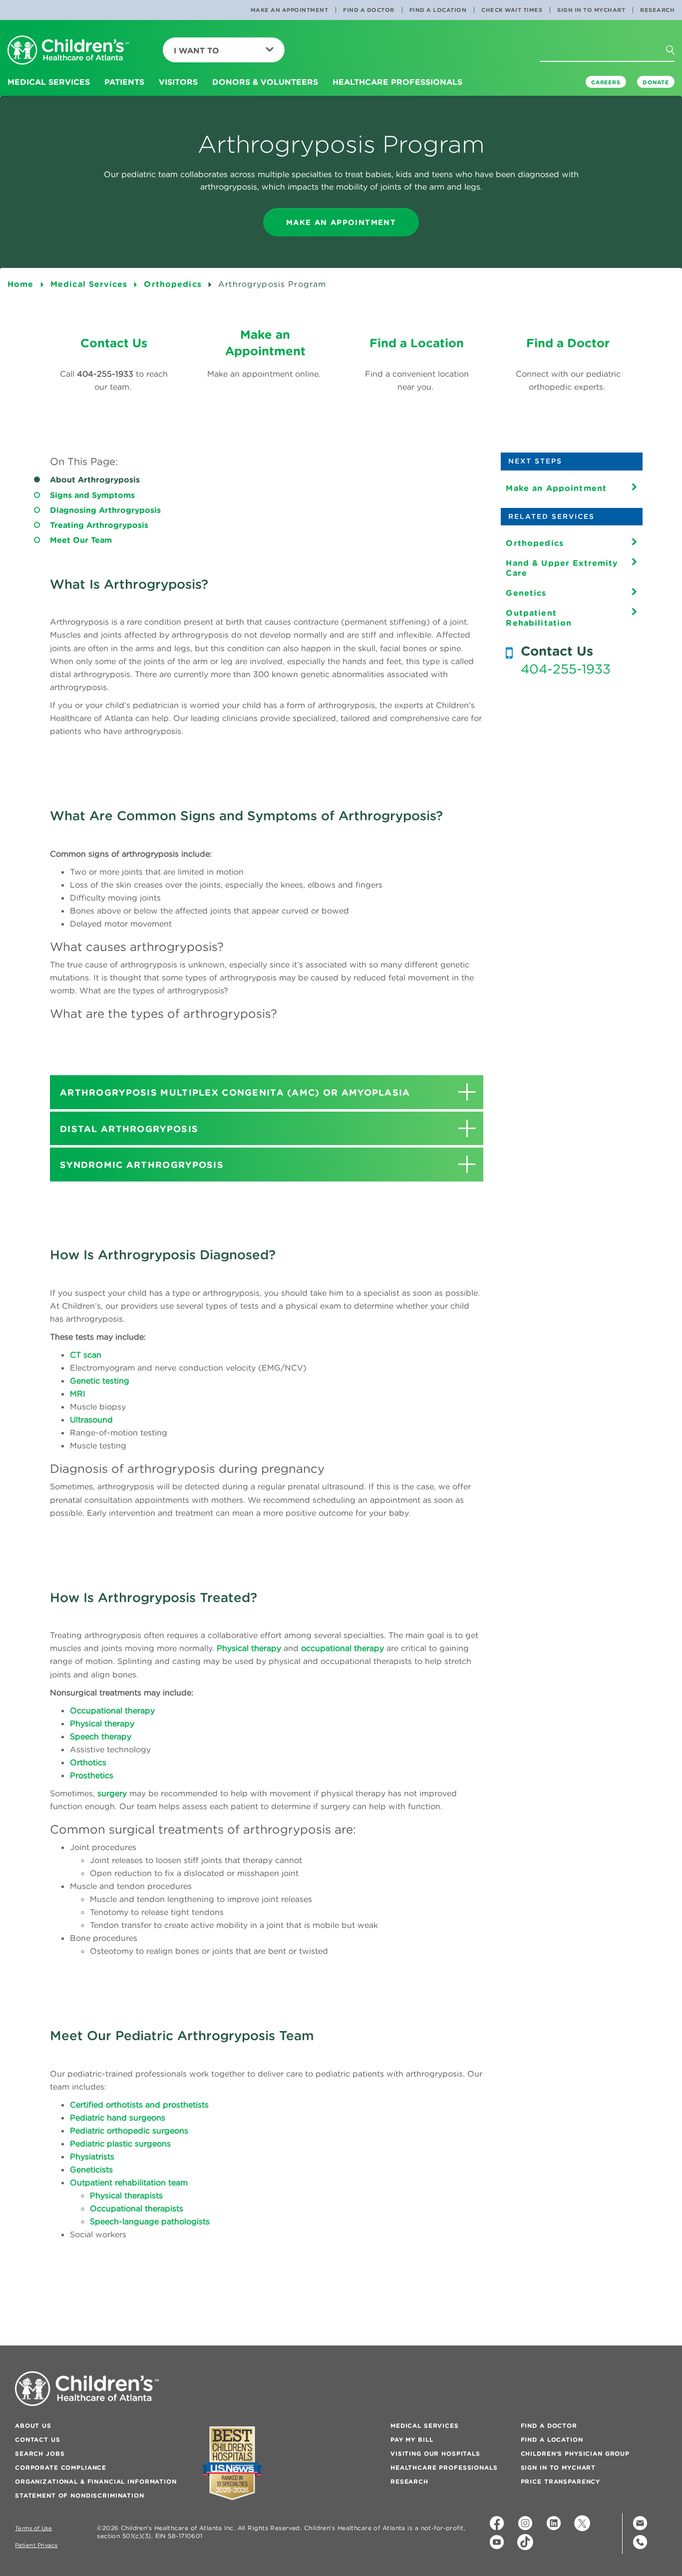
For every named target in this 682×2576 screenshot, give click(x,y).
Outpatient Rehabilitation (539, 618)
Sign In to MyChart (591, 10)
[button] (679, 69)
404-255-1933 (566, 669)
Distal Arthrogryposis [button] (129, 1129)
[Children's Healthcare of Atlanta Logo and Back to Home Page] (68, 51)
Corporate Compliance (61, 2467)
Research (657, 10)
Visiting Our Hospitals (435, 2454)
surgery (112, 1793)
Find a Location (438, 10)
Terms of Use (33, 2528)
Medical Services (425, 2426)
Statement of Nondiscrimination (80, 2495)
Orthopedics (535, 543)
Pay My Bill (412, 2440)
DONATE (656, 82)
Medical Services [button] (49, 82)
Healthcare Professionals (444, 2467)
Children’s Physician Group (575, 2454)
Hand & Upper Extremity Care (562, 568)
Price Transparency (560, 2481)
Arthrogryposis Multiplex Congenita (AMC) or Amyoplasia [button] (235, 1092)
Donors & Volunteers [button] (265, 82)
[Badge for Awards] (232, 2463)
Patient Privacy (36, 2545)
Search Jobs (40, 2454)
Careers (606, 82)
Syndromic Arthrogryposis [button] (142, 1165)
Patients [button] (124, 82)
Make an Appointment (290, 10)
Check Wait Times (512, 10)
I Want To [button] (196, 50)
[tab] (267, 1092)
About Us (33, 2426)
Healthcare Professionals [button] (397, 82)
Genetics (526, 593)
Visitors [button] (178, 82)
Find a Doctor (369, 10)
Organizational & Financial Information (96, 2481)
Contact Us (38, 2440)
